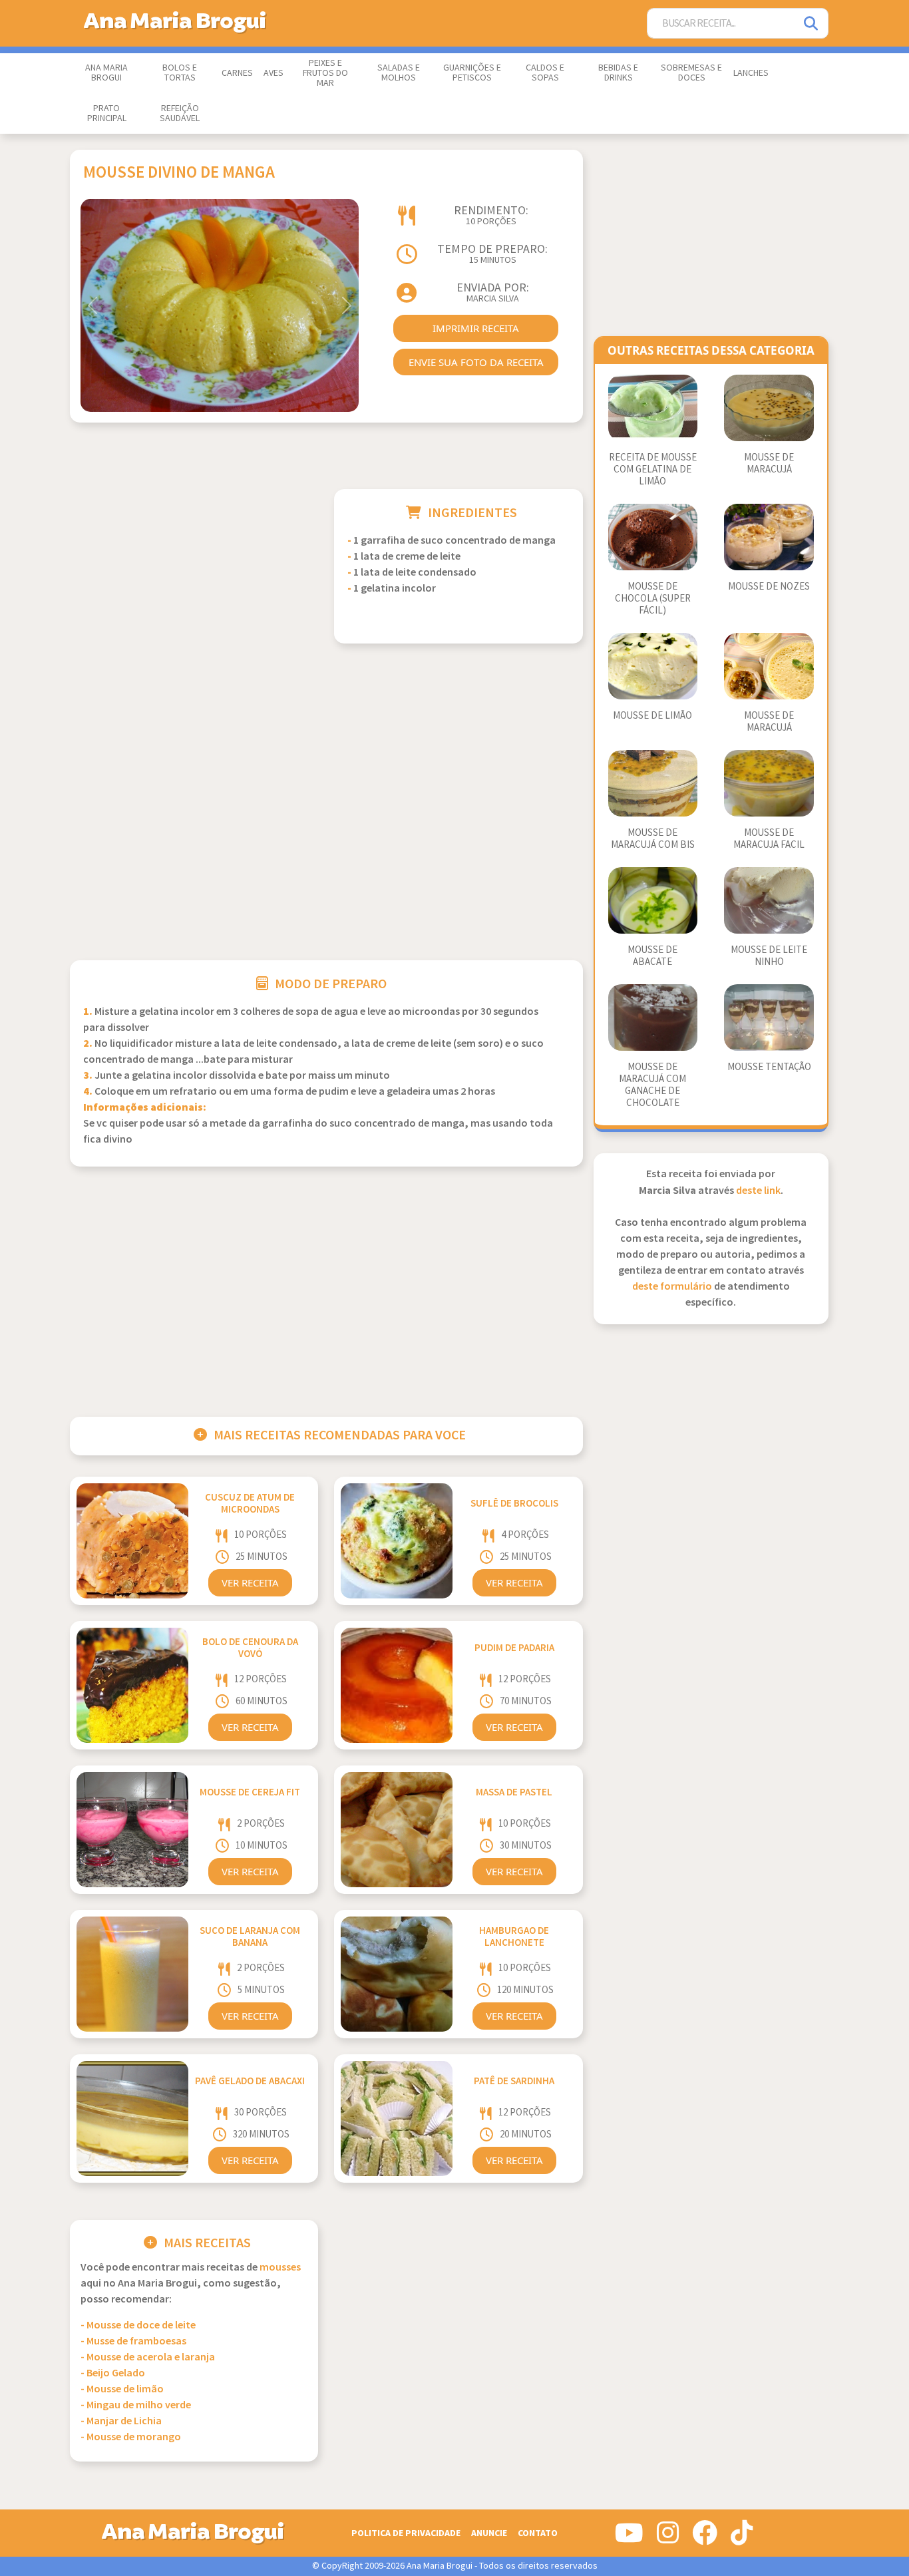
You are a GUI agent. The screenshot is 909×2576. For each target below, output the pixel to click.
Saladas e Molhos (399, 73)
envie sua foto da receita (476, 362)
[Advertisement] (194, 582)
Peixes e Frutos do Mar (325, 73)
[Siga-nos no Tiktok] (742, 2538)
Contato (538, 2533)
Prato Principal (107, 113)
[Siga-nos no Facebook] (705, 2538)
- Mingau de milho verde (136, 2405)
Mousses (280, 2268)
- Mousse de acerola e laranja (148, 2357)
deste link (758, 1191)
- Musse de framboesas (133, 2341)
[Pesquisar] (812, 24)
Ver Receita (250, 1582)
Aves (273, 73)
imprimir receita (476, 328)
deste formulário (672, 1287)
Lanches (751, 73)
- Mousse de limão (122, 2389)
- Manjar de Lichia (121, 2421)
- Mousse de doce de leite (138, 2325)
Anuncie (489, 2533)
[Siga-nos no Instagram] (668, 2538)
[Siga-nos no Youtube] (629, 2538)
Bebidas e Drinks (618, 73)
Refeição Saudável (180, 113)
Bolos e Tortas (180, 73)
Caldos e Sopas (545, 73)
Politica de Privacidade (406, 2533)
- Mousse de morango (131, 2437)
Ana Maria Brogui (106, 73)
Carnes (237, 73)
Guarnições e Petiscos (472, 73)
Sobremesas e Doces (691, 73)
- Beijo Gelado (113, 2373)
